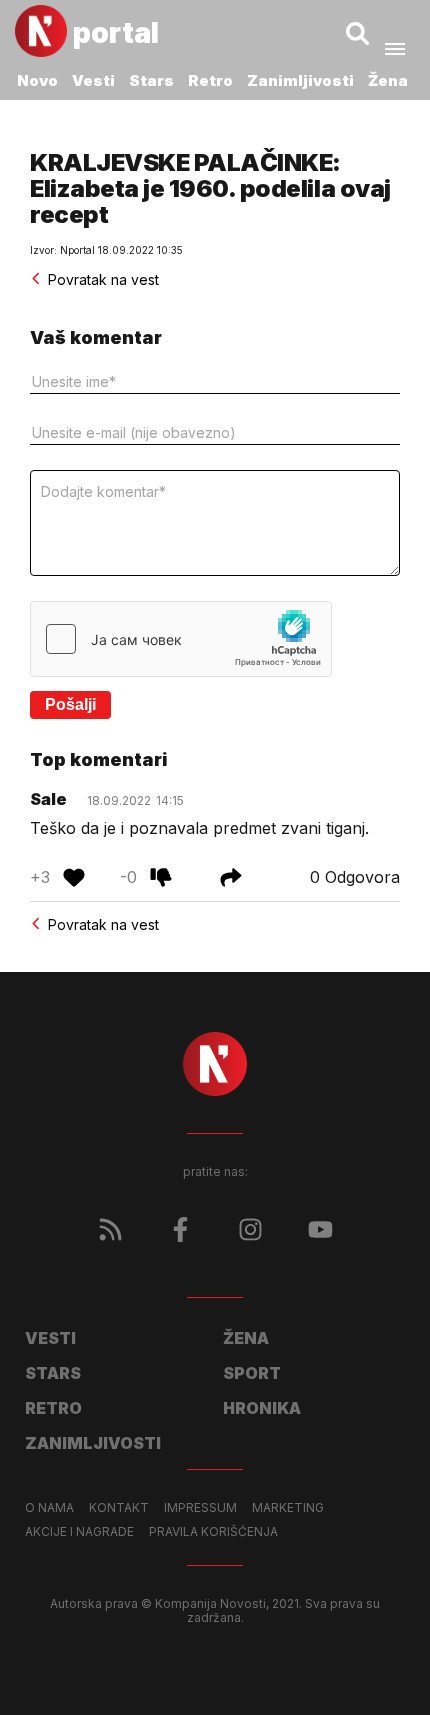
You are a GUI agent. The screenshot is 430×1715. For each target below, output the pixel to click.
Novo (37, 80)
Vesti (93, 80)
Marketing (288, 1508)
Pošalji (70, 704)
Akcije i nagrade (79, 1532)
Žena (388, 80)
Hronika (262, 1408)
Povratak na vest (103, 279)
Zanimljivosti (300, 80)
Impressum (200, 1508)
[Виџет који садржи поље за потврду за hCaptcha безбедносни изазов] (181, 639)
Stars (151, 80)
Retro (210, 80)
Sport (252, 1373)
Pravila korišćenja (213, 1532)
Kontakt (119, 1508)
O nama (49, 1508)
